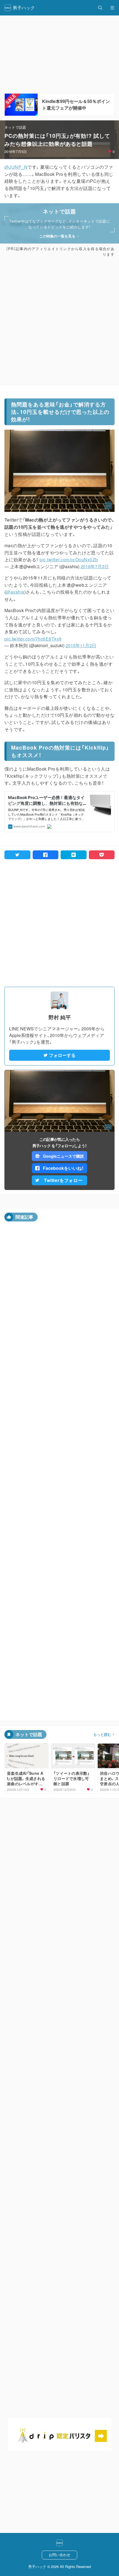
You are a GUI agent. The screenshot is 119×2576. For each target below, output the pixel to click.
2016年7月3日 (95, 566)
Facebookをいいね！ (63, 1168)
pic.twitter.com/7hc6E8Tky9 (33, 639)
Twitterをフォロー (63, 1180)
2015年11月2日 (81, 645)
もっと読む (102, 1734)
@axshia (15, 592)
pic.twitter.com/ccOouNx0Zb (69, 560)
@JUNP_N (16, 167)
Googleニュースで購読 (63, 1156)
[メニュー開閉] (112, 8)
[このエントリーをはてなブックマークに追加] (74, 855)
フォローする (62, 1055)
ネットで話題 (15, 127)
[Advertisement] (59, 321)
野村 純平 (60, 1017)
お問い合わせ (59, 2555)
